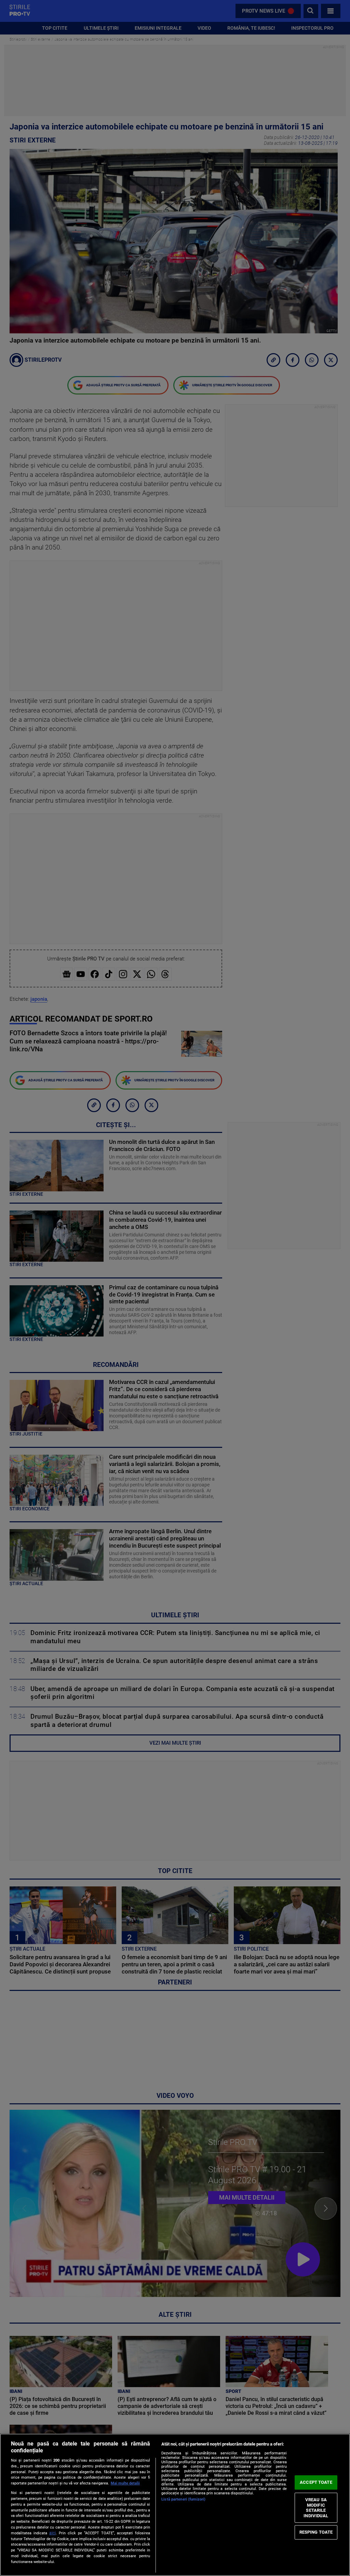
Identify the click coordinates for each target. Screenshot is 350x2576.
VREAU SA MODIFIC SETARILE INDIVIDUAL (316, 2508)
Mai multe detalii (125, 2483)
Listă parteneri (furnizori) (183, 2499)
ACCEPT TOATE (316, 2482)
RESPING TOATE (316, 2532)
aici (52, 2533)
